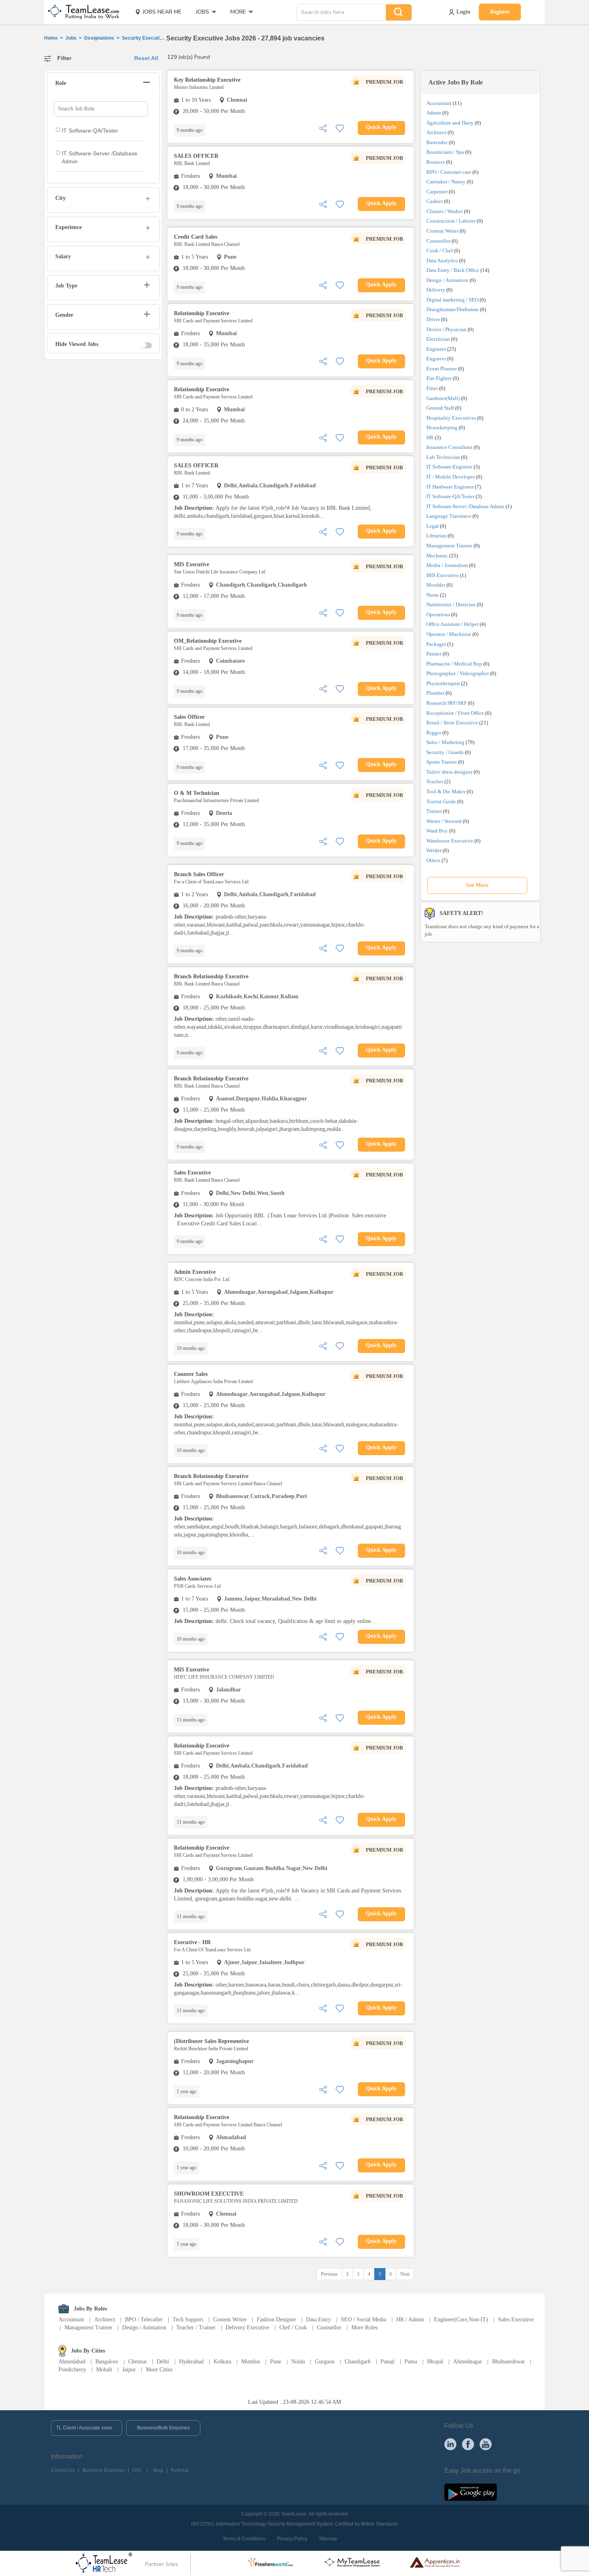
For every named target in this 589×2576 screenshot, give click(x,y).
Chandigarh (358, 2362)
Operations (438, 614)
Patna (411, 2362)
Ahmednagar (468, 2362)
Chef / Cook (293, 2328)
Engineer (436, 349)
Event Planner (442, 369)
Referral (180, 2470)
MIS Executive (443, 575)
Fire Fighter (439, 378)
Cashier (435, 201)
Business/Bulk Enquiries (163, 2428)
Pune (276, 2362)
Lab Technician (443, 457)
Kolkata (222, 2362)
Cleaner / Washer (445, 211)
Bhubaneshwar (508, 2362)
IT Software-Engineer (449, 467)
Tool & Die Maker (447, 791)
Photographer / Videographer (458, 673)
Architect (436, 132)
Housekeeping (442, 427)
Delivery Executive (247, 2328)
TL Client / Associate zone (84, 2428)
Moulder (436, 585)
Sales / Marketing (445, 742)
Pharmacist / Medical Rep (454, 664)
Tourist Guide (441, 801)
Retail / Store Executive (452, 723)
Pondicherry (72, 2370)
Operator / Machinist (449, 634)
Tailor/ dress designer (449, 772)
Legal (433, 526)
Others (433, 860)
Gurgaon (325, 2362)
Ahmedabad (72, 2362)
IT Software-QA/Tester (450, 496)
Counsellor (438, 241)
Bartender (437, 142)
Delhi (163, 2362)
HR (430, 437)
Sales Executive (516, 2320)
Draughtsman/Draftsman (453, 309)
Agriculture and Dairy (450, 123)
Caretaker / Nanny (446, 182)
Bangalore (107, 2362)
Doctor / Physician (446, 329)
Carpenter (437, 192)
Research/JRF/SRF (447, 703)
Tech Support (188, 2320)
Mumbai (251, 2362)
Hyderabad (191, 2362)
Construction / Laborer (451, 221)
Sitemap (328, 2539)
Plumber (435, 693)
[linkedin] (450, 2444)
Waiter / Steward (444, 821)
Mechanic (437, 556)
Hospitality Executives (451, 418)
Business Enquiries (104, 2470)
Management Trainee (449, 546)
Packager (436, 644)
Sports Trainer (442, 762)
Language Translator (449, 516)
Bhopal (435, 2362)
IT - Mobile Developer (451, 477)
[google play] (471, 2492)
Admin (434, 113)
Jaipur (129, 2370)
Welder (434, 850)
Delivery (436, 290)
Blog (158, 2470)
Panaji (388, 2362)
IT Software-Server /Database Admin (465, 506)
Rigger (434, 733)
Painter (434, 654)
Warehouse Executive (450, 841)
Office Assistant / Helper (452, 624)
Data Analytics (442, 260)
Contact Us (63, 2470)
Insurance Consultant (449, 447)
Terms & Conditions (244, 2539)
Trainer (434, 811)
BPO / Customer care (449, 172)
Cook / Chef (440, 250)
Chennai (137, 2362)
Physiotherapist (443, 683)
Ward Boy (437, 831)
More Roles (364, 2328)
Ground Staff (440, 408)
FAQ (137, 2470)
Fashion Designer (276, 2320)
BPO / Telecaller (144, 2320)
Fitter (432, 388)
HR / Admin (410, 2320)
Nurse (433, 595)
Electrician (438, 339)
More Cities (159, 2370)
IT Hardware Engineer (450, 487)
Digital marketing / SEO (452, 300)
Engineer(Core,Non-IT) (461, 2320)
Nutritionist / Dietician (451, 604)
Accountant (439, 103)
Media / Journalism (447, 565)
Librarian (436, 536)
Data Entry (319, 2320)
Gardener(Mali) (443, 398)
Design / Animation (447, 280)
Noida (298, 2362)
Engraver (436, 359)
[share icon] (323, 128)
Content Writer (442, 231)
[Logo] (81, 12)
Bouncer (436, 162)
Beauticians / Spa (445, 152)
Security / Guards (445, 752)
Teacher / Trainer (196, 2328)
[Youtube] (486, 2444)
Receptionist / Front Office (455, 713)
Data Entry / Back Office (453, 270)
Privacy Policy (292, 2539)
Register (500, 12)
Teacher (435, 781)
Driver (433, 319)
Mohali (104, 2370)
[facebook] (468, 2444)
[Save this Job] (340, 128)
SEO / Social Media (364, 2320)
